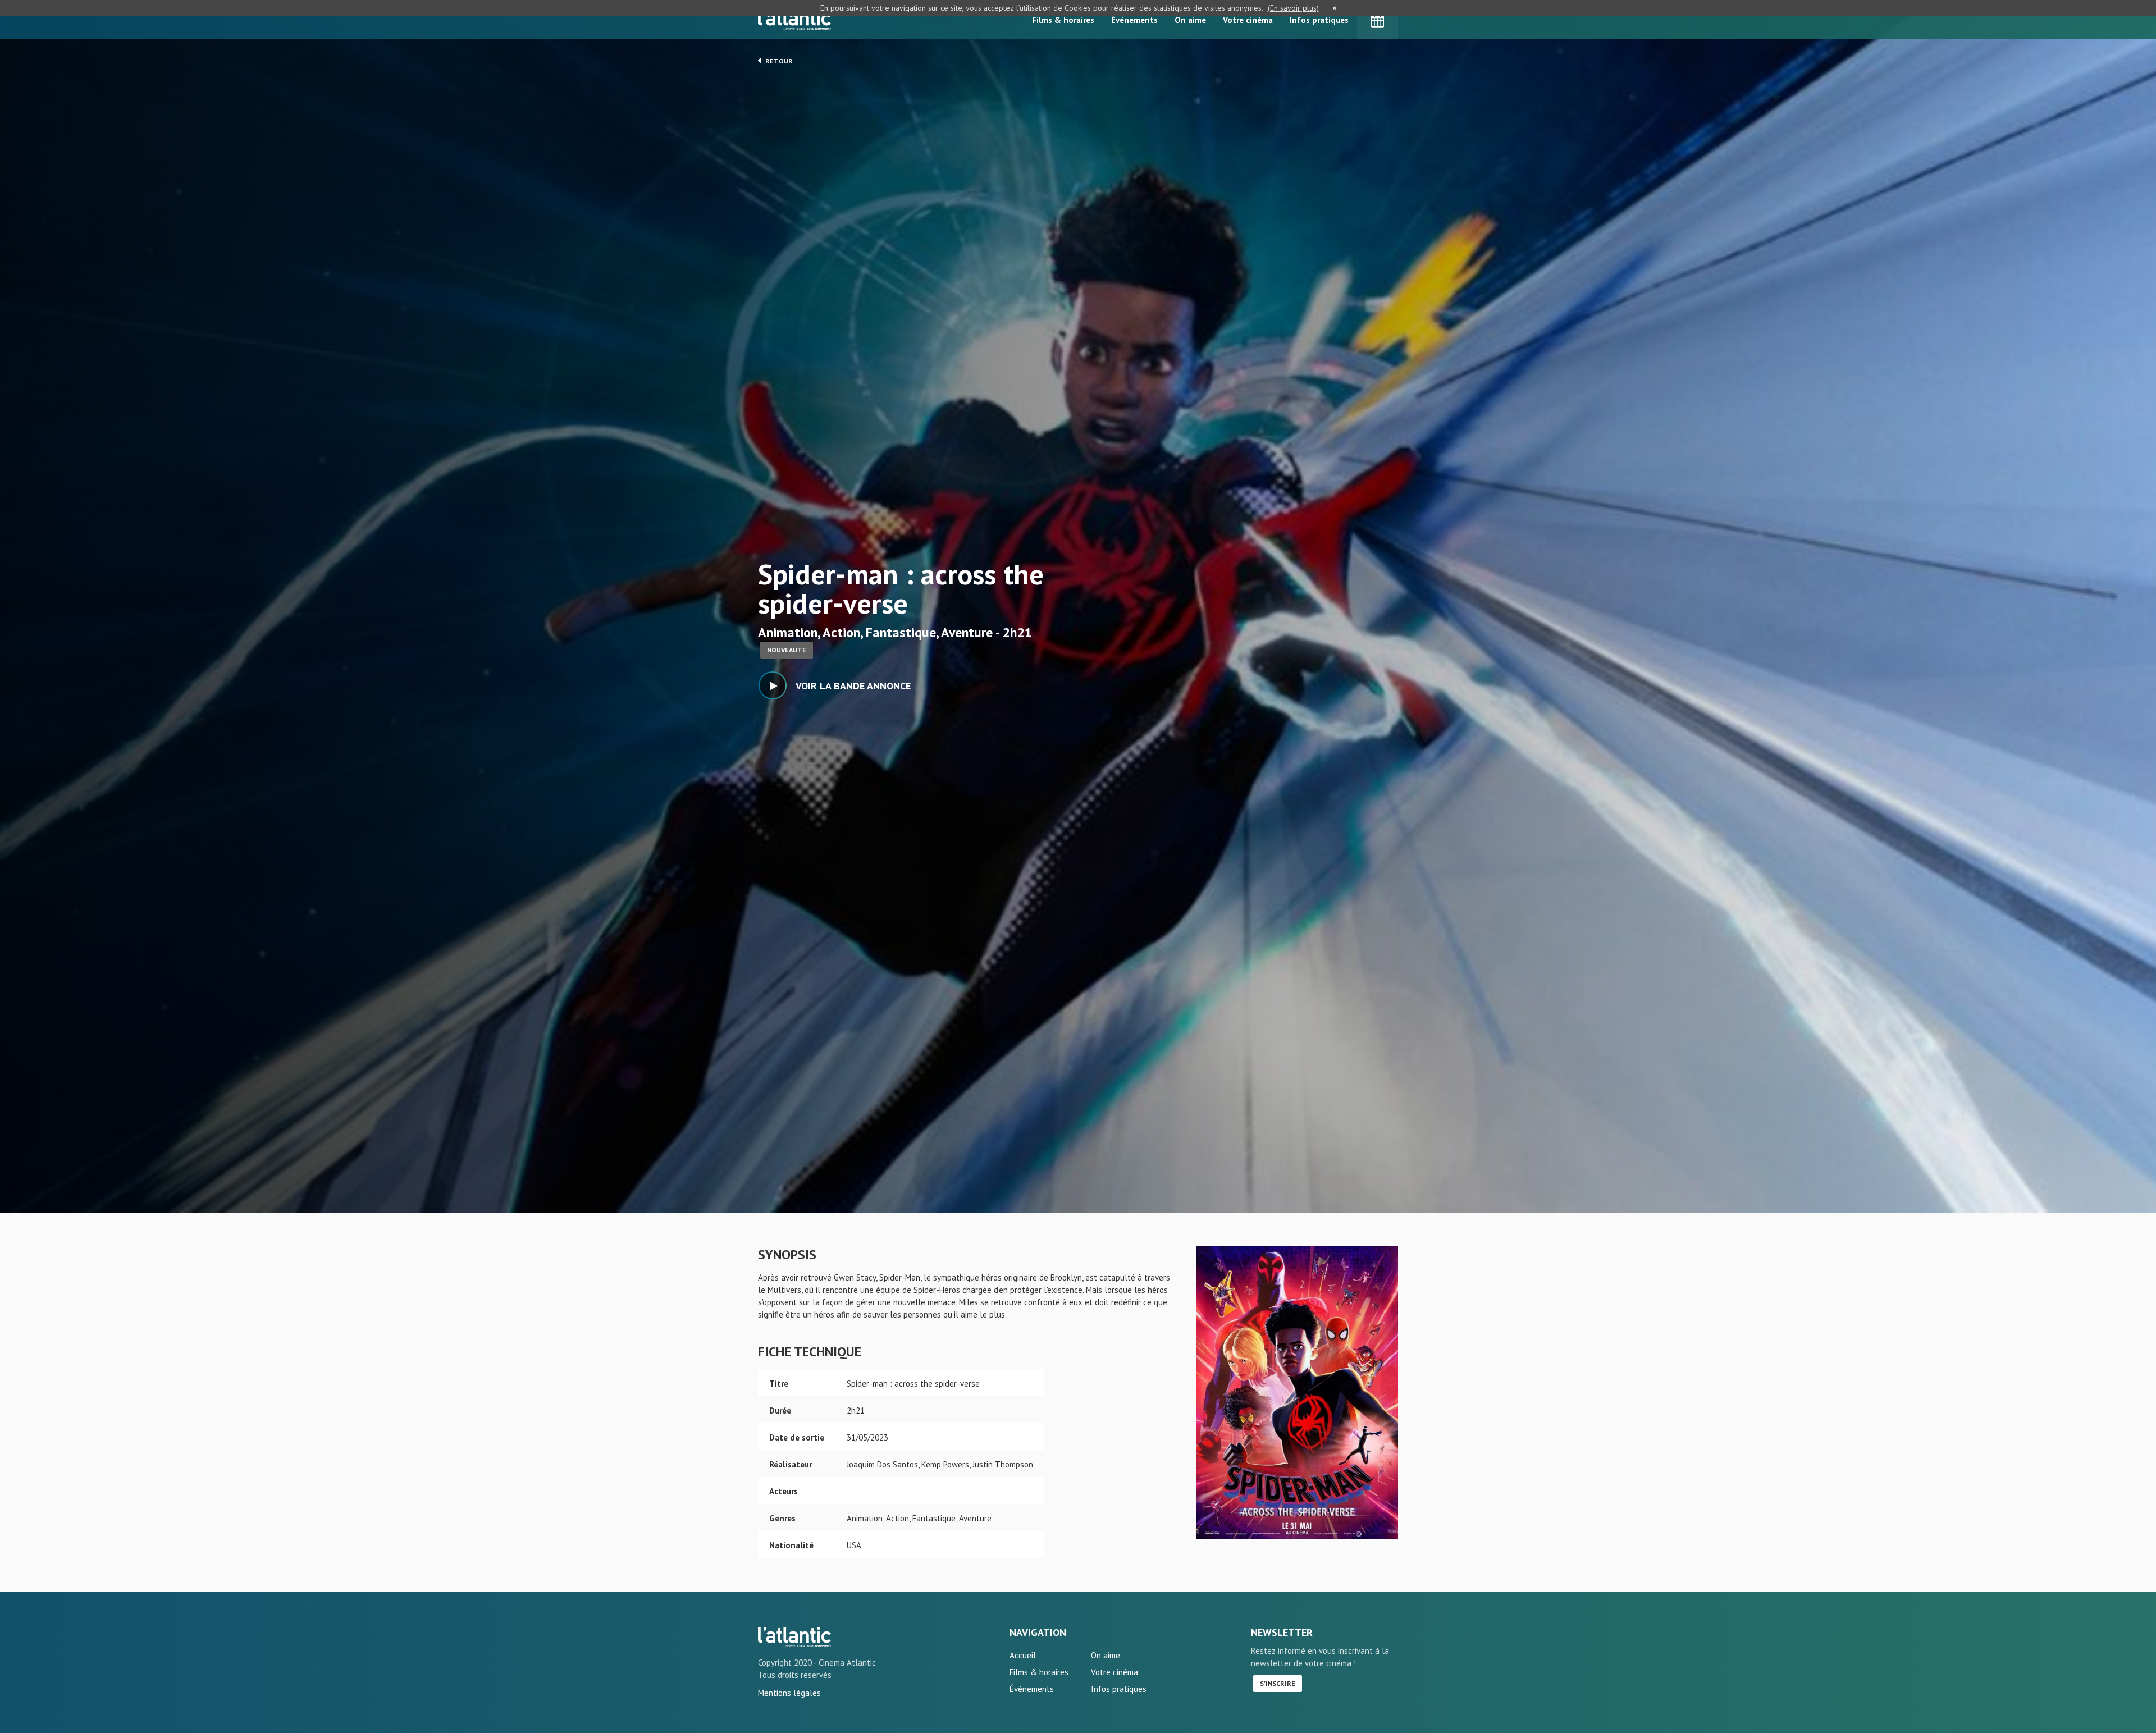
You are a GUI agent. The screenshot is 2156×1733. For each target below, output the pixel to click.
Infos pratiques (1319, 20)
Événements (1134, 20)
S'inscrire (1278, 1683)
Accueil (1023, 1655)
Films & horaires (1063, 20)
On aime (1190, 20)
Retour (778, 61)
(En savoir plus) (1293, 8)
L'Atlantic (794, 20)
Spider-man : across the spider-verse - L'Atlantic (794, 1637)
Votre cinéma (1248, 20)
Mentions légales (789, 1693)
